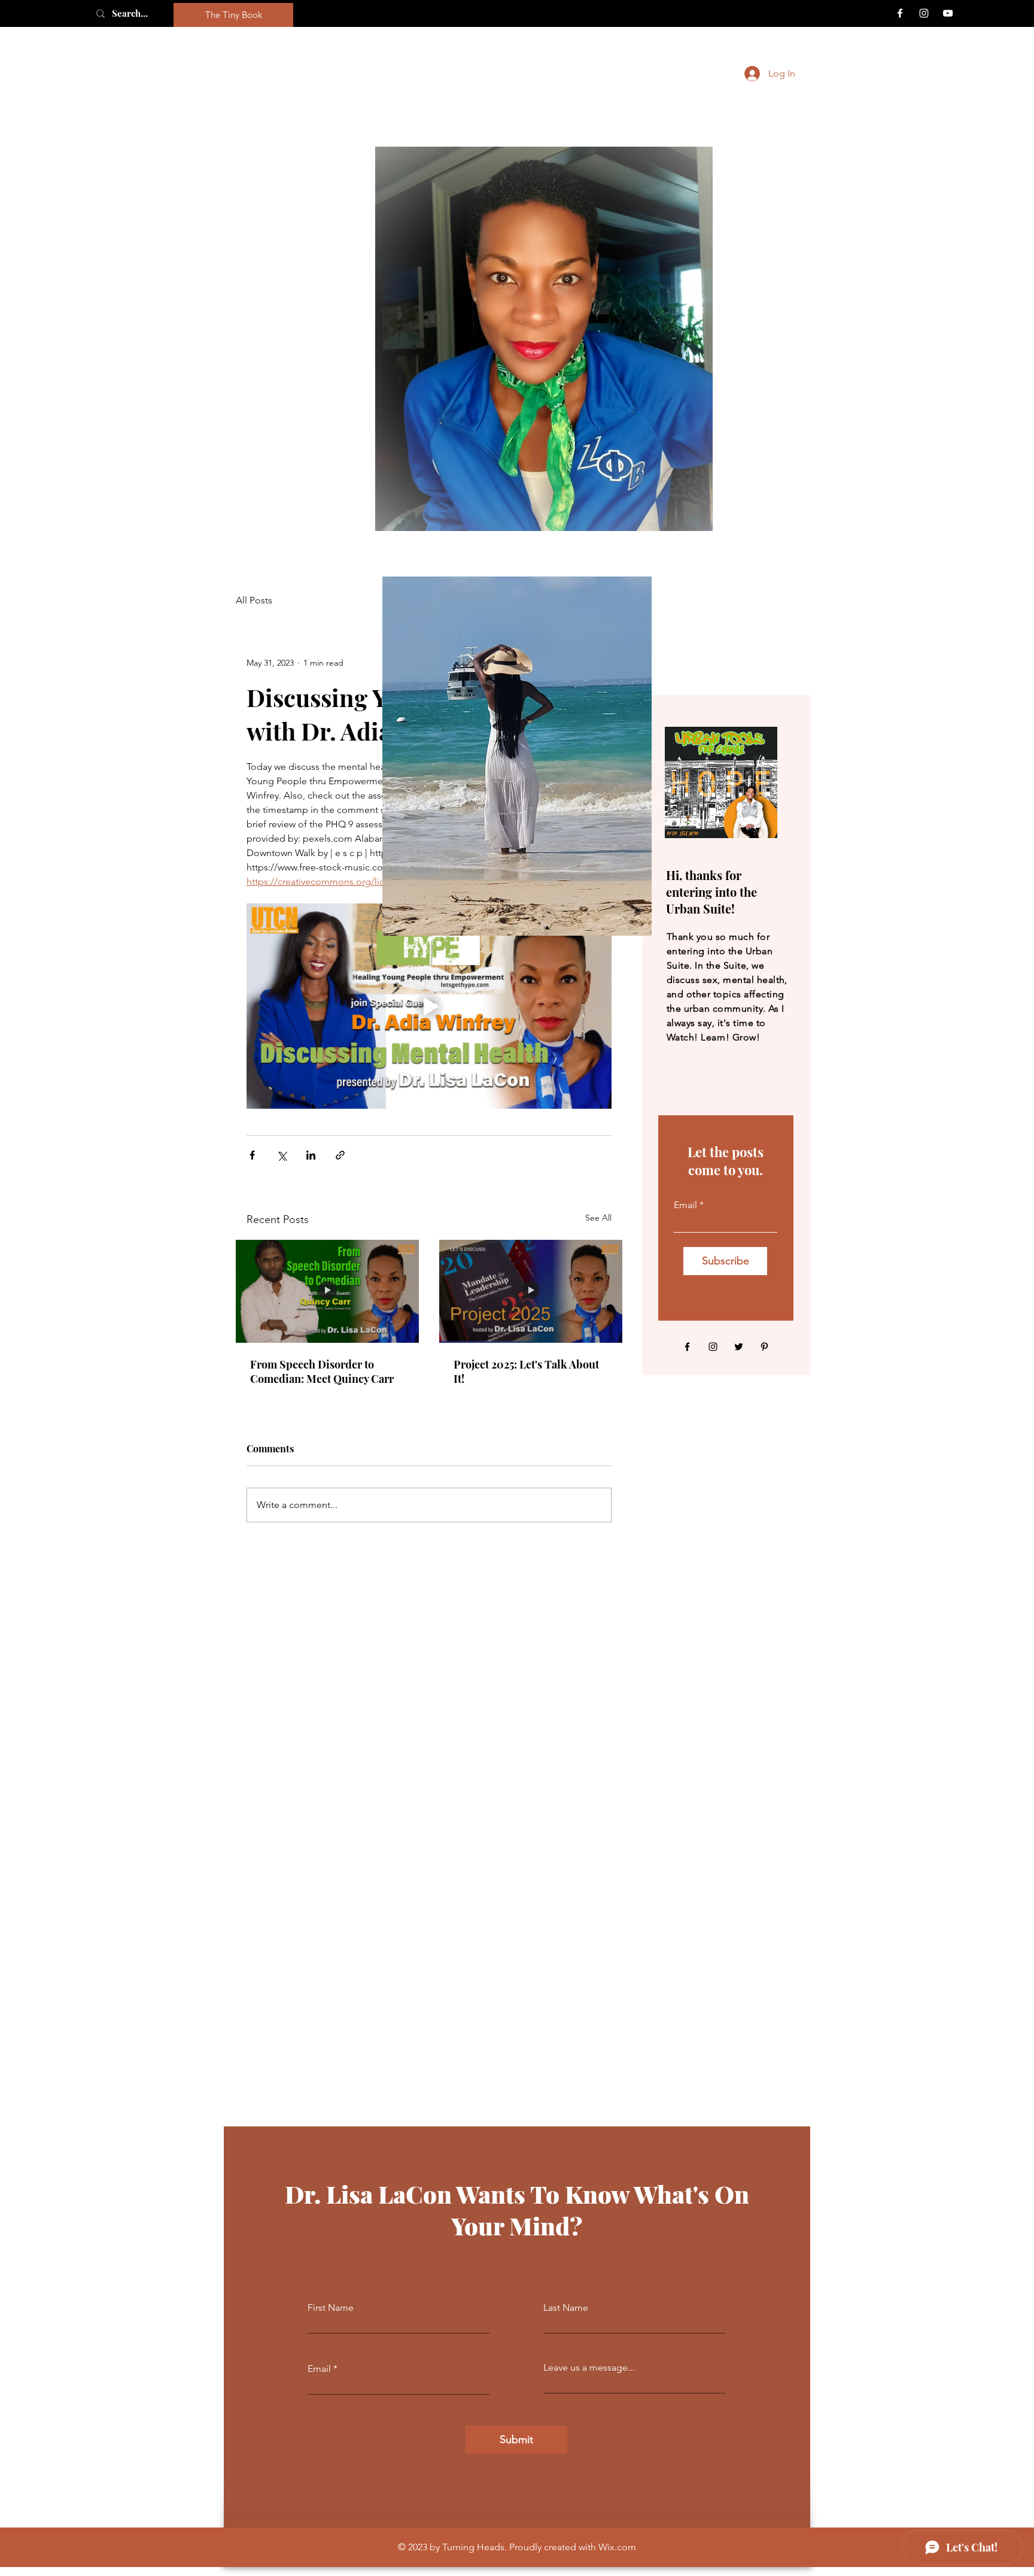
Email (685, 1205)
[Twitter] (739, 1347)
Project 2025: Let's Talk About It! (526, 1372)
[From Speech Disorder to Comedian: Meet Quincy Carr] (327, 1291)
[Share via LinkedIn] (311, 1155)
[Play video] (429, 1006)
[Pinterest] (764, 1347)
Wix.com (617, 2547)
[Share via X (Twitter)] (282, 1155)
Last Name (566, 2308)
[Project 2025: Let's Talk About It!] (531, 1291)
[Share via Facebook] (252, 1155)
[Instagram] (924, 13)
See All (598, 1218)
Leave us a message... (589, 2368)
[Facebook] (900, 13)
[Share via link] (340, 1155)
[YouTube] (948, 13)
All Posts (254, 600)
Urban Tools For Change (529, 74)
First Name (331, 2308)
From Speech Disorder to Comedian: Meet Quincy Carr (322, 1372)
